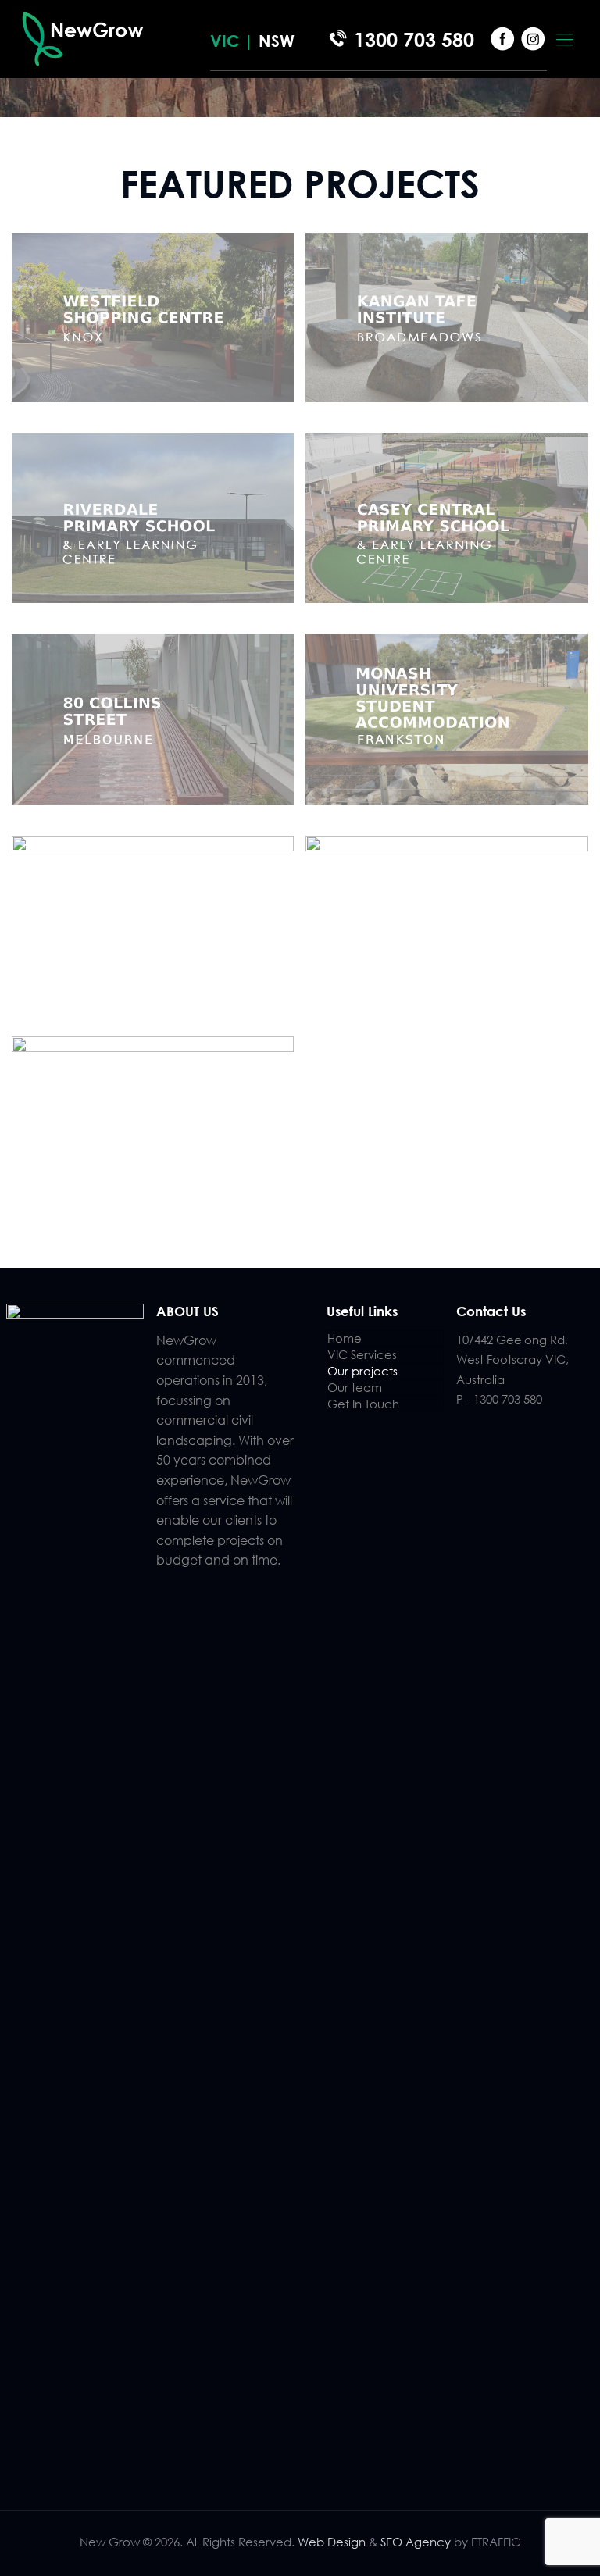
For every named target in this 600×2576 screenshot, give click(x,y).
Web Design (332, 2542)
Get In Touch (363, 1404)
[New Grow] (83, 39)
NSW (277, 41)
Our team (355, 1387)
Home (345, 1338)
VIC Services (362, 1354)
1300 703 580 (414, 39)
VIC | (234, 41)
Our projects (362, 1371)
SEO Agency (417, 2542)
